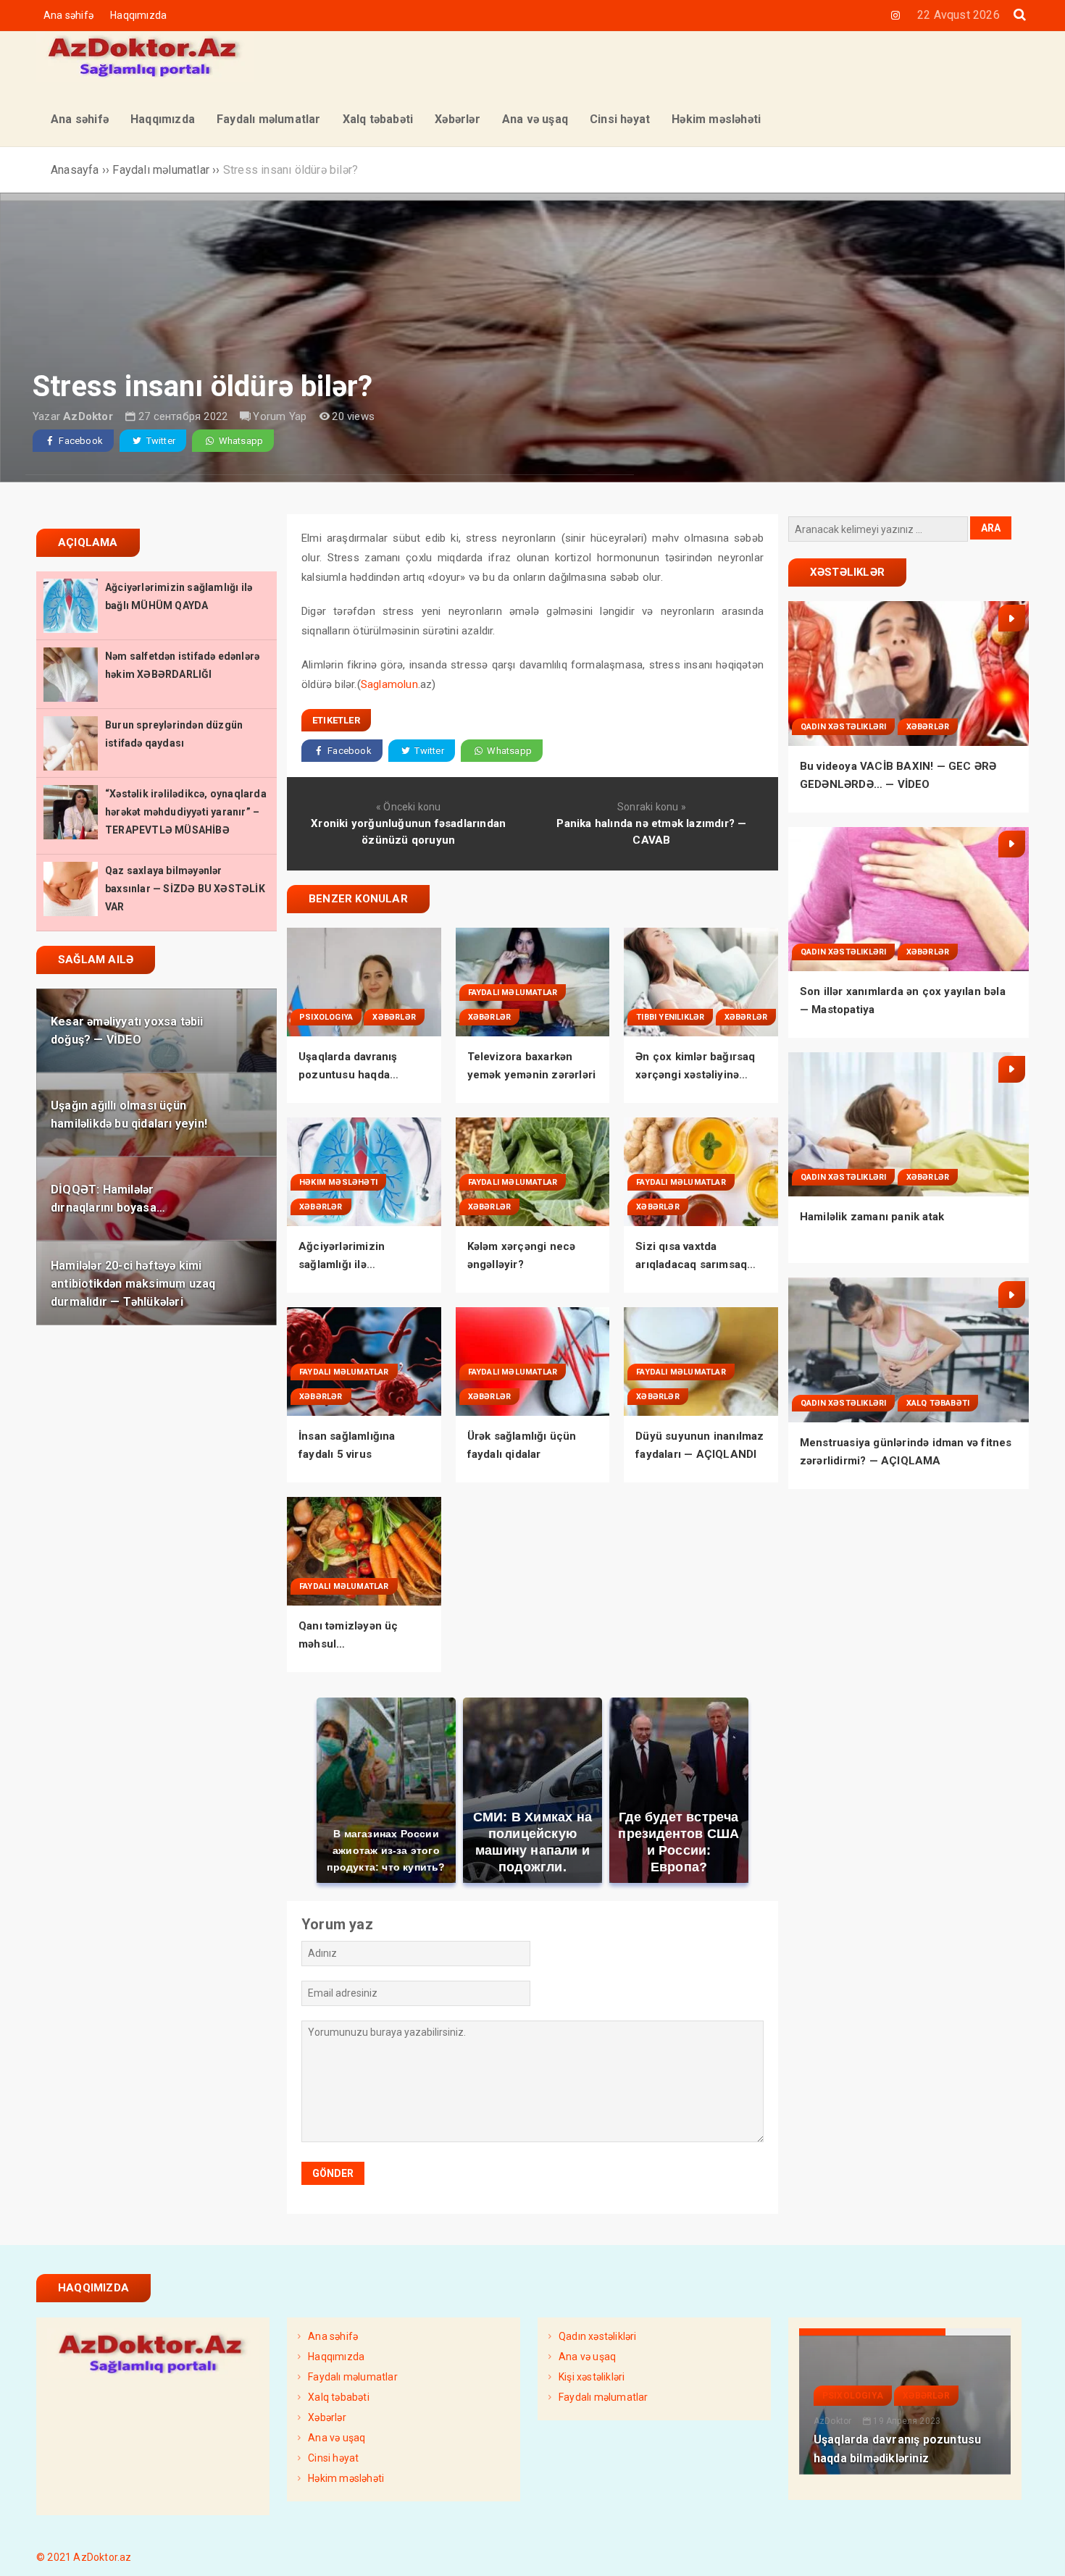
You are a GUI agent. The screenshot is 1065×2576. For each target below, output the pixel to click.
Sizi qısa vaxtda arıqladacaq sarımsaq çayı (691, 1264)
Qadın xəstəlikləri (844, 727)
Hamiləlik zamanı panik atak (872, 1217)
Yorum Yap (280, 416)
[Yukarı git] (1040, 2551)
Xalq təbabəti (938, 1403)
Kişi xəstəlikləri (592, 2377)
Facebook (80, 441)
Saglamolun (389, 684)
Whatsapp (239, 441)
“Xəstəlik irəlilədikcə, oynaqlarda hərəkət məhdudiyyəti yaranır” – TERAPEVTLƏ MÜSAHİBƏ (186, 812)
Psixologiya (326, 1017)
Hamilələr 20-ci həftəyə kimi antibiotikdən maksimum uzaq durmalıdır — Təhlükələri (133, 1283)
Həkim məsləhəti (338, 1182)
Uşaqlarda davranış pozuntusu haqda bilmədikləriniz (348, 1075)
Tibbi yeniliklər (670, 1017)
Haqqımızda (138, 15)
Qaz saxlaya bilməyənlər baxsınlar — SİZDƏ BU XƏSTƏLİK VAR (185, 889)
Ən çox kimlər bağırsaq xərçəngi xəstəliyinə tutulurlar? (695, 1075)
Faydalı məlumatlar (513, 993)
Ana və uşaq (337, 2438)
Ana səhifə (68, 15)
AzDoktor (88, 416)
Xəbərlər (394, 1017)
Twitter (159, 441)
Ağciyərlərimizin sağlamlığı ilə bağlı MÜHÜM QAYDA (354, 1264)
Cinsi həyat (333, 2458)
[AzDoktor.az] (145, 78)
